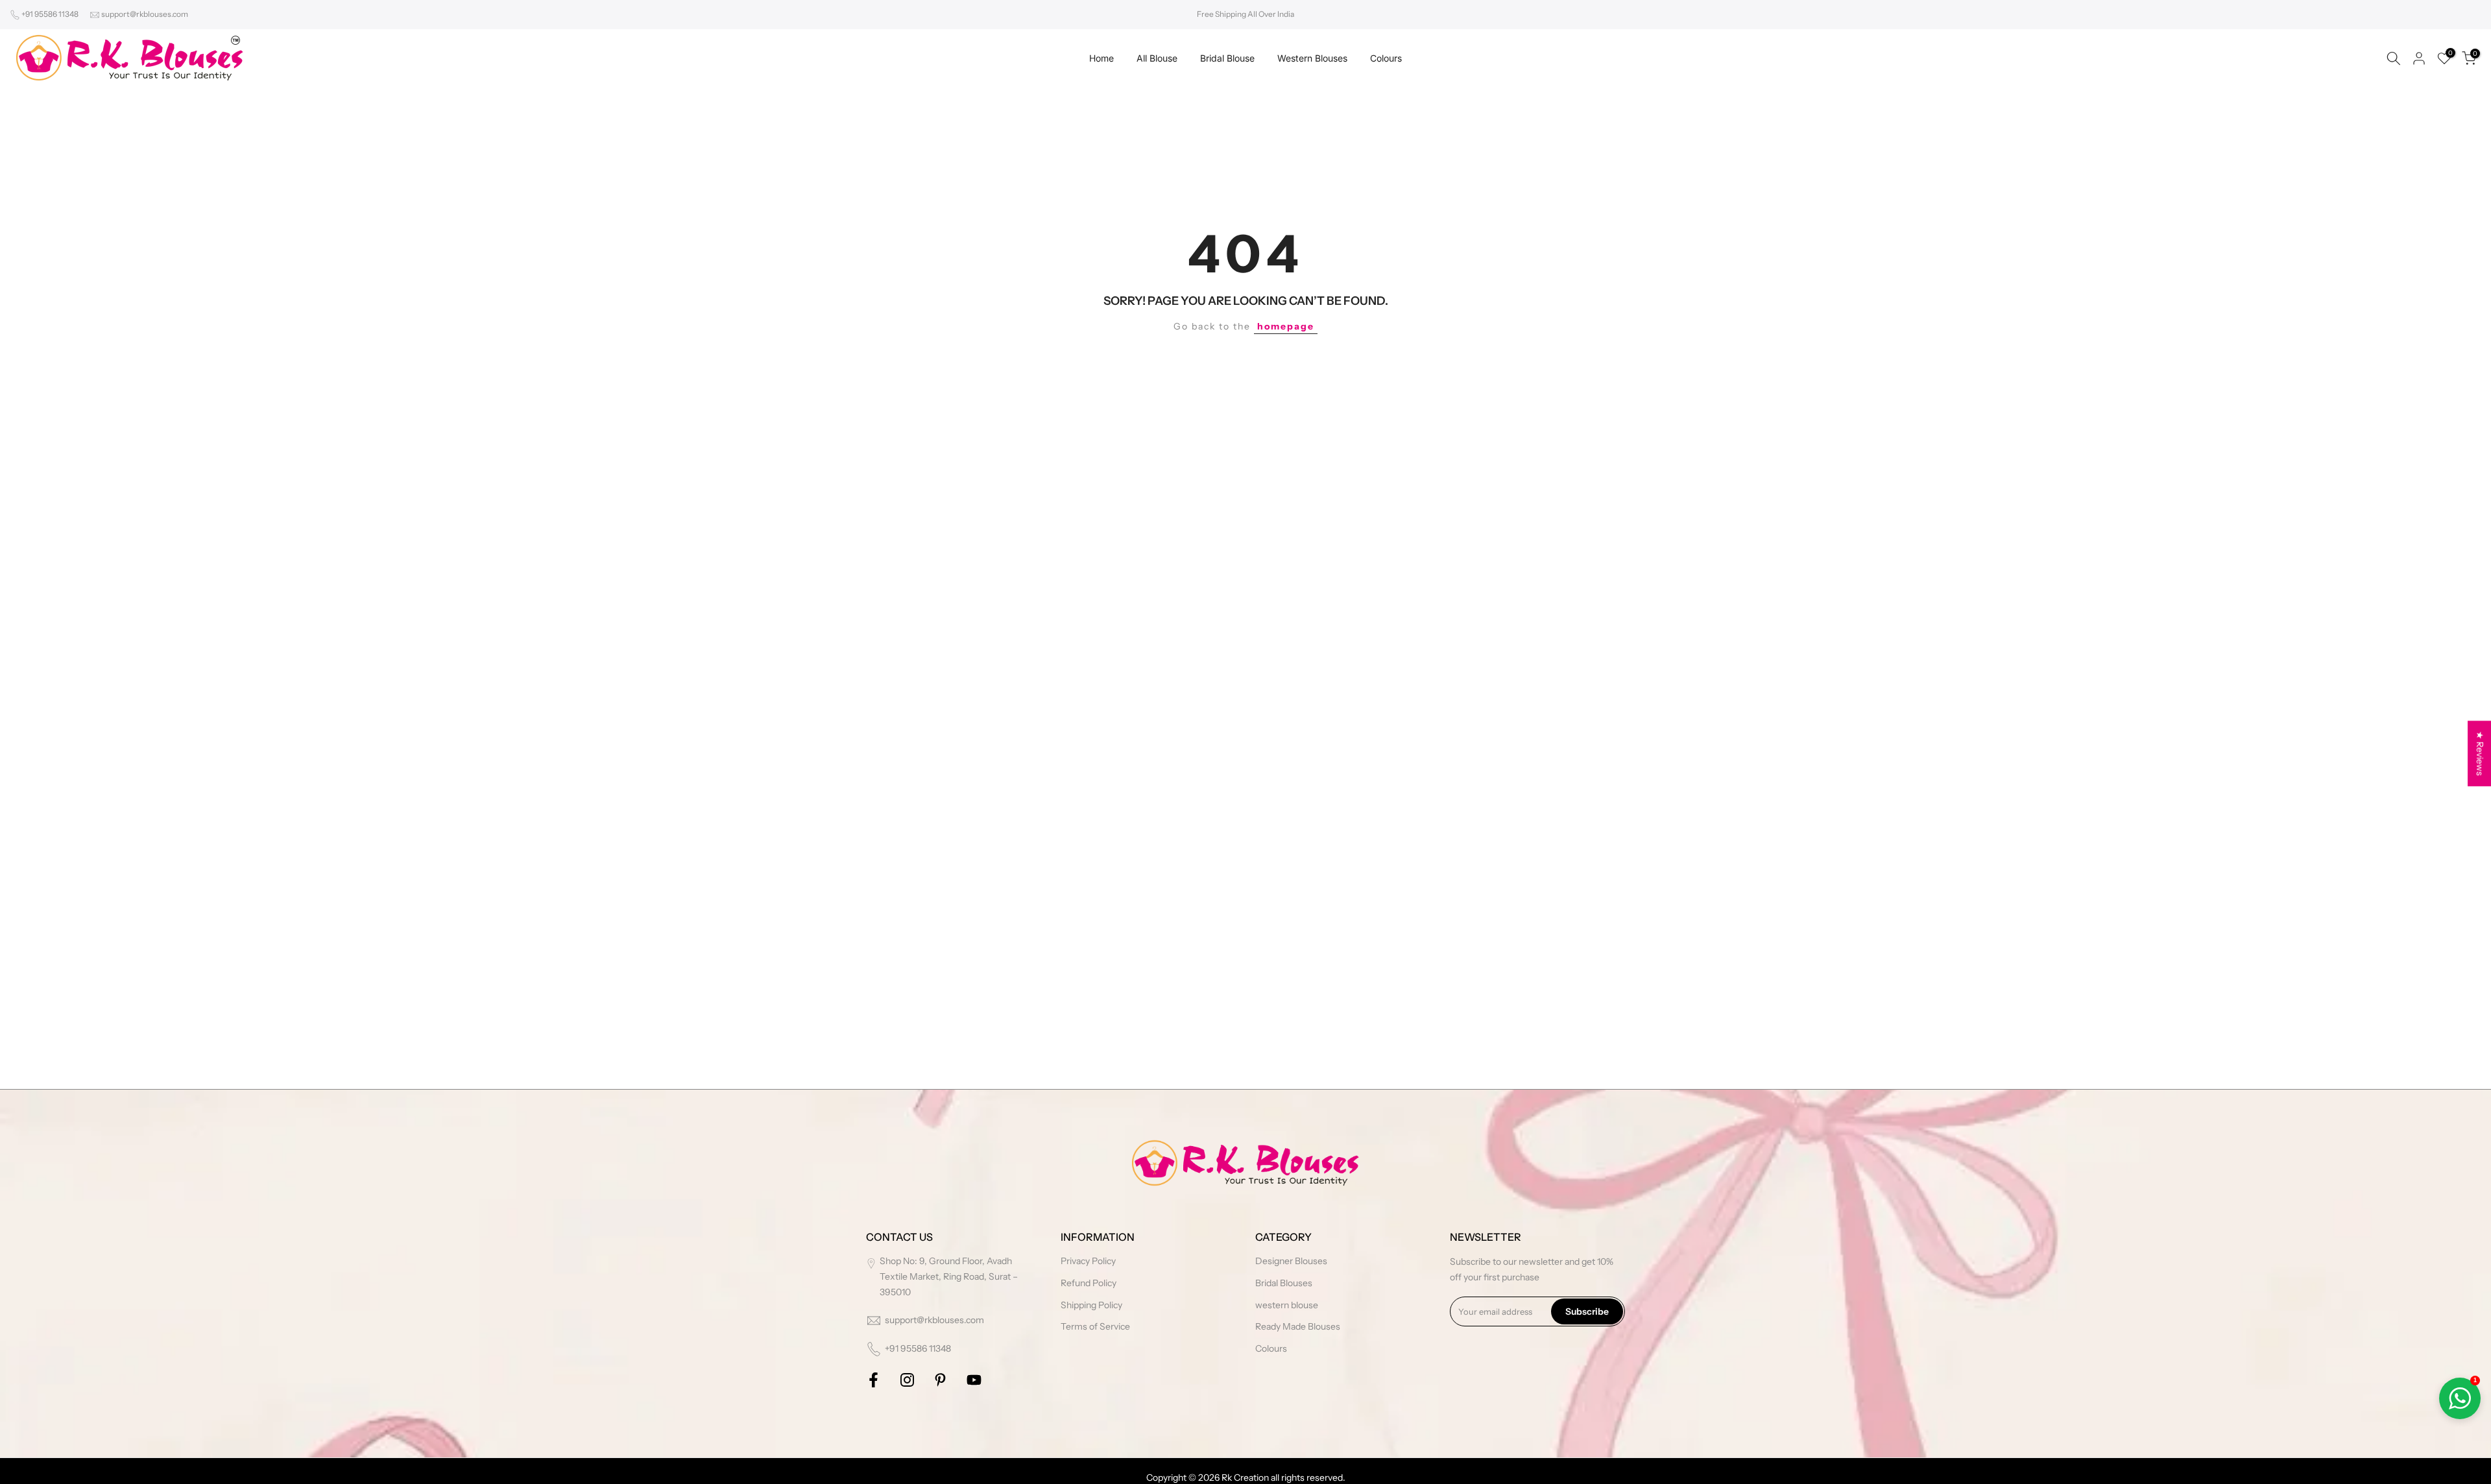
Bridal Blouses (1284, 1283)
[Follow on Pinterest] (940, 1380)
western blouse (1287, 1305)
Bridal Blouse (1227, 58)
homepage (1286, 326)
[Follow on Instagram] (907, 1380)
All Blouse (1157, 58)
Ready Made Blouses (1298, 1326)
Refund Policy (1089, 1283)
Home (1101, 58)
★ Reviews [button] (2480, 753)
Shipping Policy (1091, 1305)
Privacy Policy (1088, 1261)
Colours (1386, 58)
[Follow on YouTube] (974, 1380)
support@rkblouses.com (145, 14)
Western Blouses (1312, 58)
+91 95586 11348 (50, 14)
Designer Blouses (1291, 1261)
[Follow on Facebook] (873, 1380)
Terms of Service (1095, 1326)
